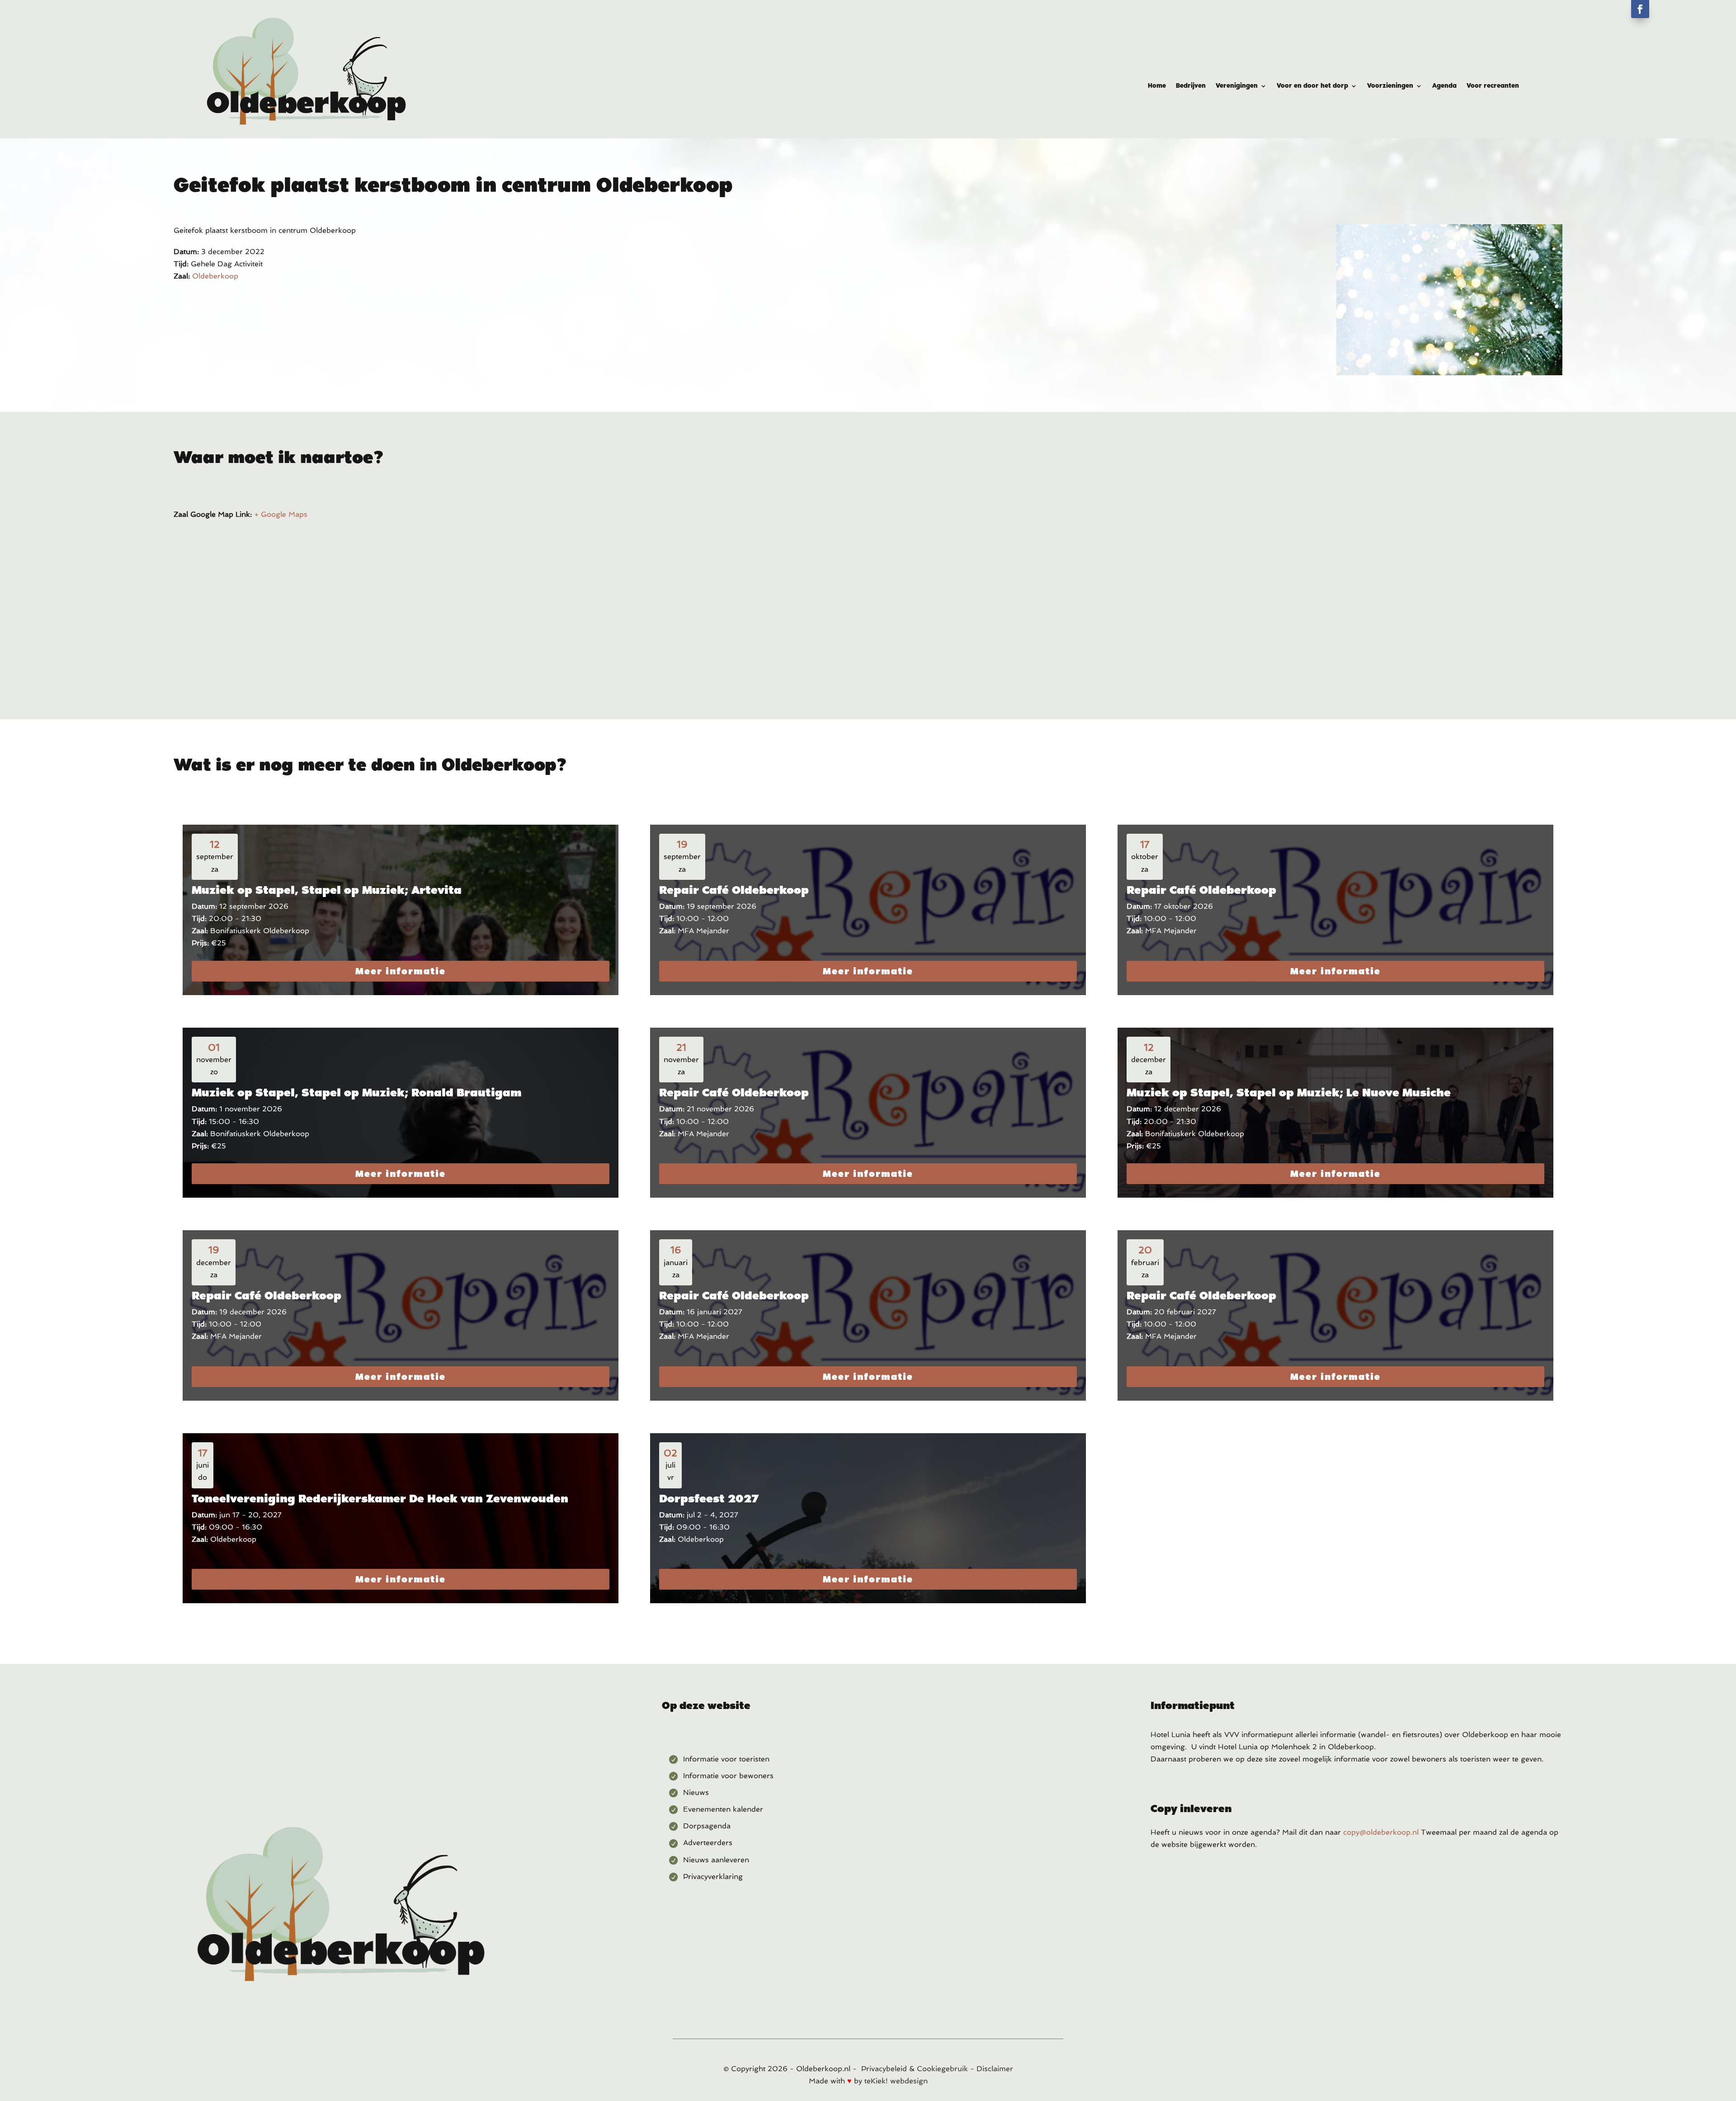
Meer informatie (401, 971)
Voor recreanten (1493, 86)
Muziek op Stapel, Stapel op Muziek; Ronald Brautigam (356, 1092)
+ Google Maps (281, 514)
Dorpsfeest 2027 (709, 1498)
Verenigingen (1237, 86)
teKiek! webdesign (896, 2081)
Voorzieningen (1390, 86)
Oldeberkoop (215, 276)
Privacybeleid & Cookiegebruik (915, 2069)
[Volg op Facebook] (1640, 9)
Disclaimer (995, 2069)
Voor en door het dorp (1312, 86)
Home (1157, 86)
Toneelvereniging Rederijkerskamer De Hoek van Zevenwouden (380, 1498)
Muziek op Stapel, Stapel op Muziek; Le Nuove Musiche (1289, 1092)
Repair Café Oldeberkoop (734, 890)
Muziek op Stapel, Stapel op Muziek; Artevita (327, 890)
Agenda (1444, 86)
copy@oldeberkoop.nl (1381, 1832)
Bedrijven (1191, 86)
